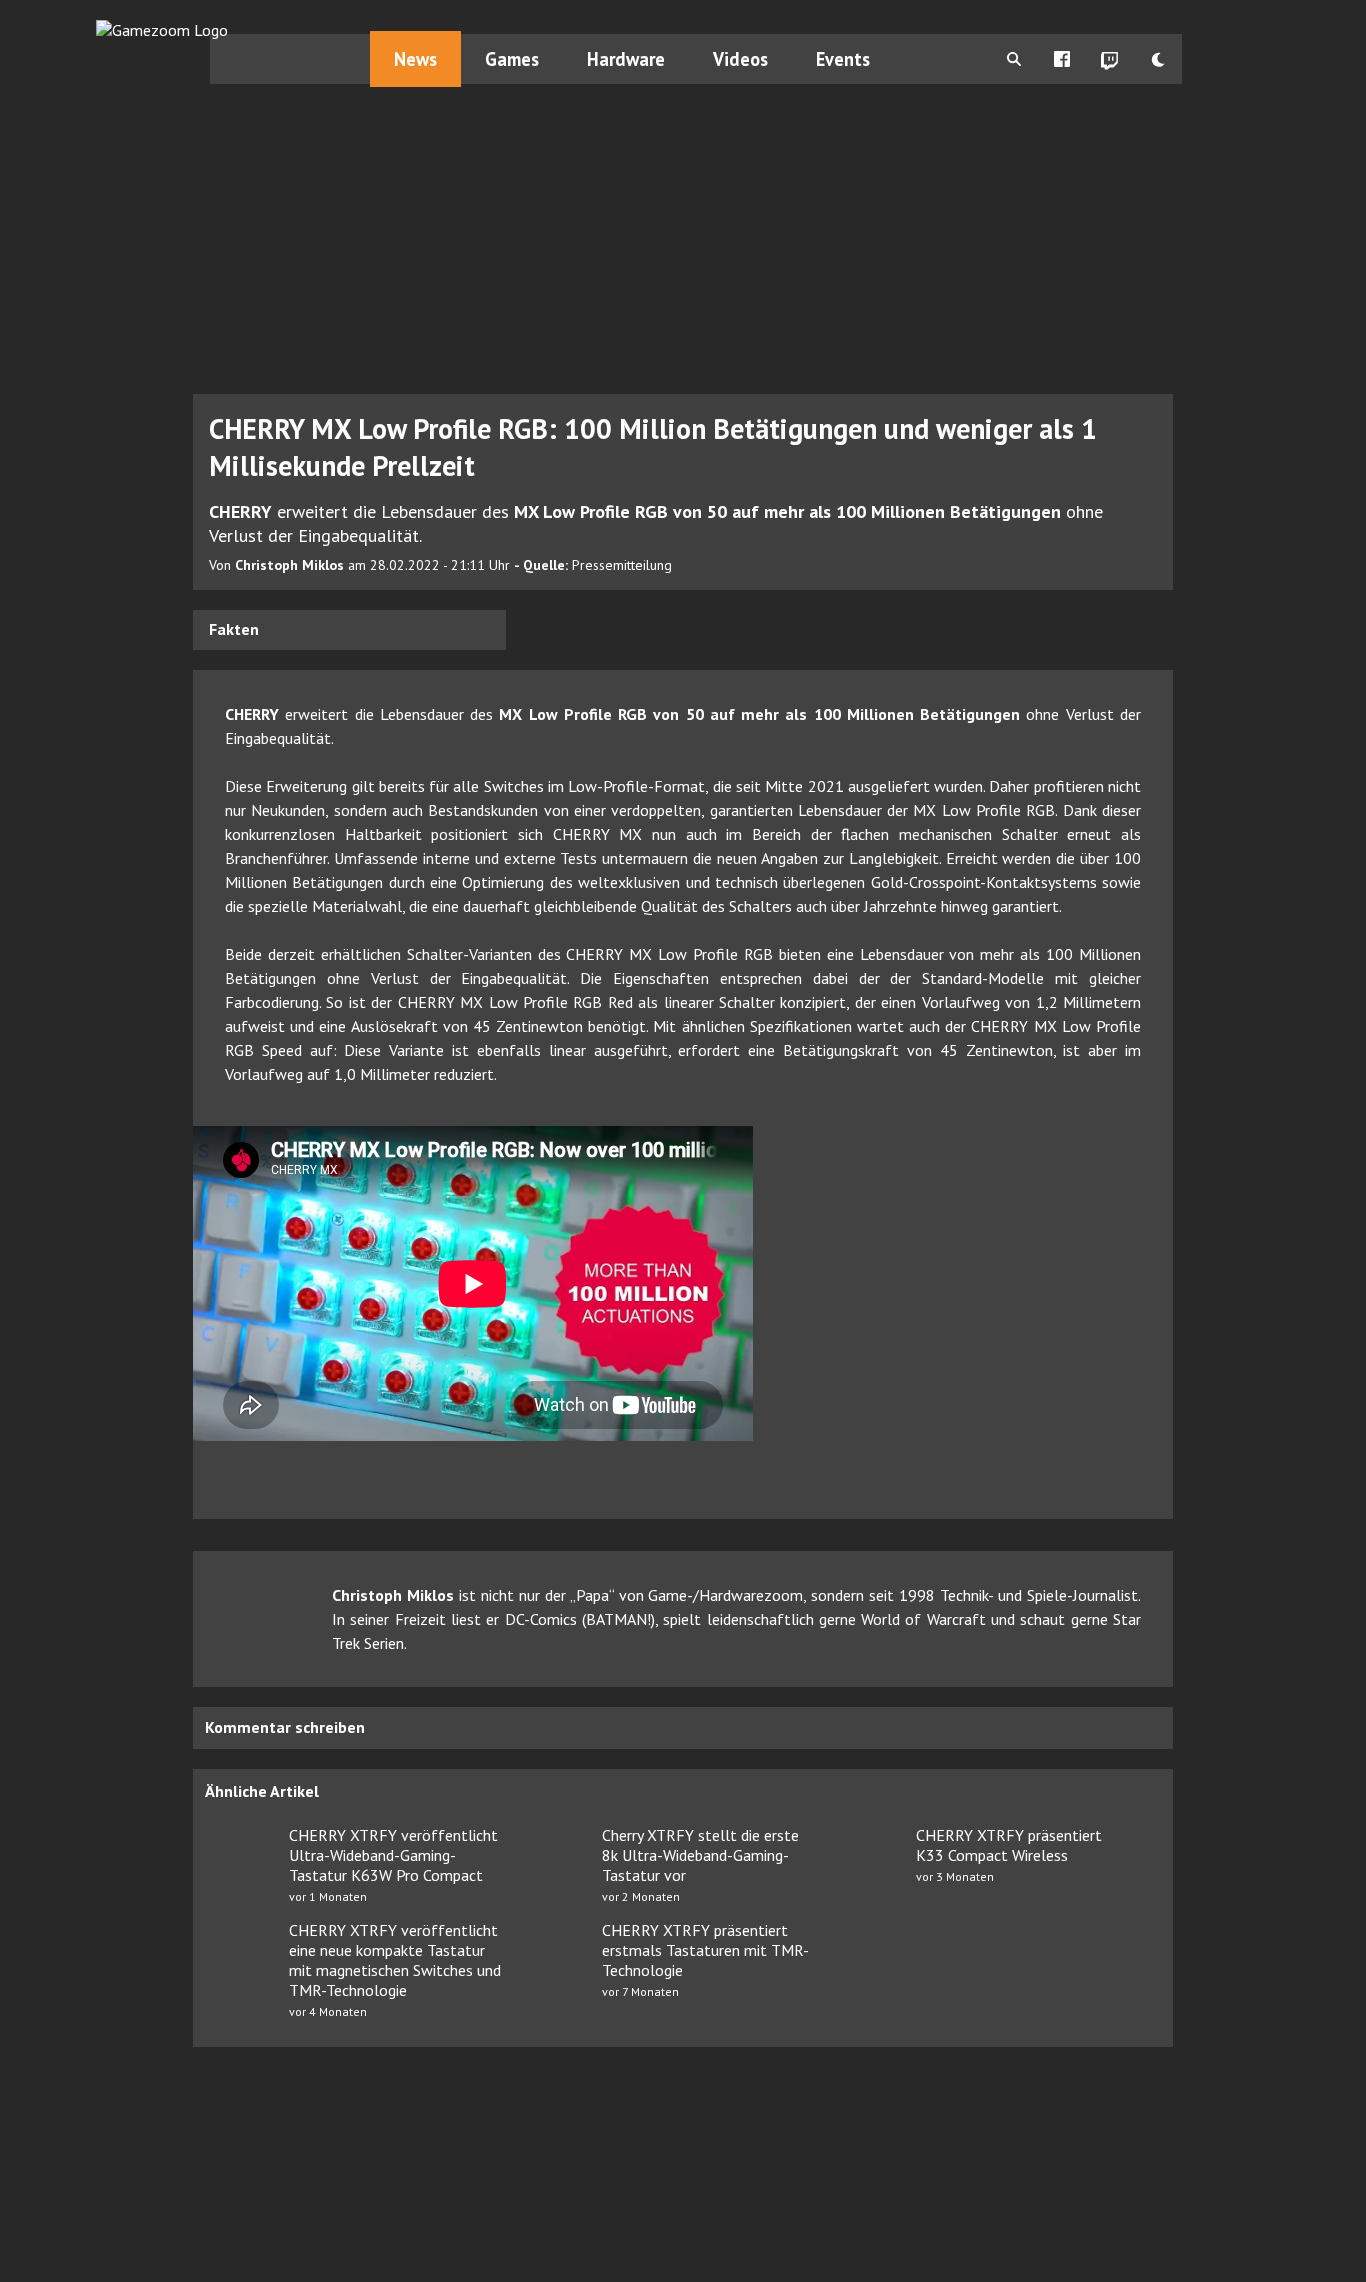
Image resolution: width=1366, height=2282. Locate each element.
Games (512, 59)
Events (843, 59)
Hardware (626, 59)
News (415, 59)
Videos (740, 59)
